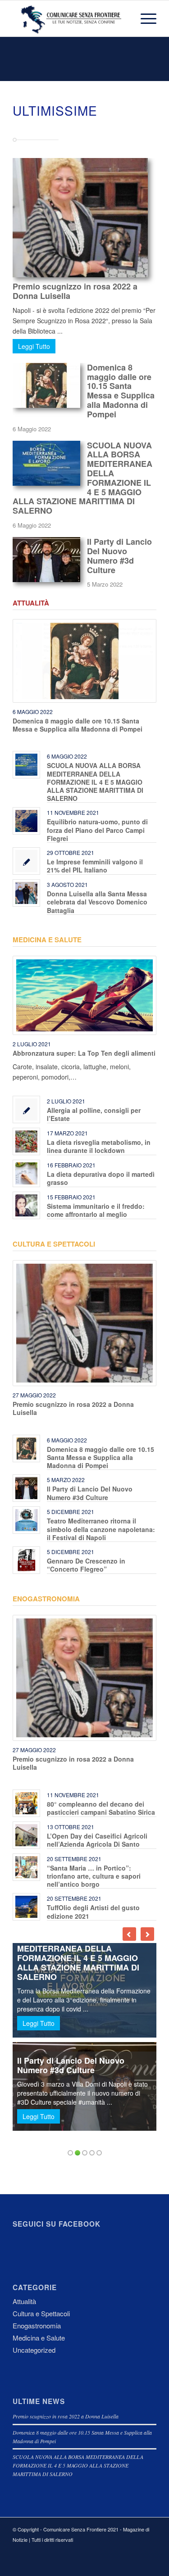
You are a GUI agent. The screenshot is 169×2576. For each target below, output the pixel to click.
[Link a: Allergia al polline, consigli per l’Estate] (26, 1109)
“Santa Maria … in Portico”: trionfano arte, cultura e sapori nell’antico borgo (94, 1876)
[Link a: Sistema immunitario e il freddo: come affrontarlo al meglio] (26, 1205)
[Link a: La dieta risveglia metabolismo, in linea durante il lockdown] (26, 1141)
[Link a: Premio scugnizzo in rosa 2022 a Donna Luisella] (84, 1323)
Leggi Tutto (34, 346)
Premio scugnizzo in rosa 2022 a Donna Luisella (75, 291)
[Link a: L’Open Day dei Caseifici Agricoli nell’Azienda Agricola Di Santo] (26, 1835)
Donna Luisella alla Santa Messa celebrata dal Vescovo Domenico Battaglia (97, 902)
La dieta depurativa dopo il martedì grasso (101, 1178)
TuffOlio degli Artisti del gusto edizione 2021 (93, 1912)
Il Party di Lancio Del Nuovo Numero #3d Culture (119, 556)
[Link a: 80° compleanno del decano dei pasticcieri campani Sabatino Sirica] (26, 1803)
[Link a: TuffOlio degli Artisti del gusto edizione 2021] (26, 1907)
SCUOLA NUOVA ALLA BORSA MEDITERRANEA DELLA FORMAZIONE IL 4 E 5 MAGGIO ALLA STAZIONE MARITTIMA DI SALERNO (95, 782)
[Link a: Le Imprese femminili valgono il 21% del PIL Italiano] (26, 861)
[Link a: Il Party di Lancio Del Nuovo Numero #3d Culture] (26, 1488)
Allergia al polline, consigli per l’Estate (94, 1114)
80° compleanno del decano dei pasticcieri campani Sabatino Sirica (101, 1808)
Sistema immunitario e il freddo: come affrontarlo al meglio (96, 1210)
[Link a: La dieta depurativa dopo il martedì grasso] (26, 1173)
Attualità (31, 603)
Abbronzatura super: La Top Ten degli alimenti (84, 1053)
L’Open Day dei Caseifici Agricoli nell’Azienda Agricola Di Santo (97, 1840)
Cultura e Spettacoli (54, 1244)
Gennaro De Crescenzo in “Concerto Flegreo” (86, 1565)
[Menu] (144, 18)
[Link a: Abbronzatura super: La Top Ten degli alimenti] (84, 995)
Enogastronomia (46, 1599)
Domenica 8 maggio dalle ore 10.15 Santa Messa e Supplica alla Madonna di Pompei (121, 391)
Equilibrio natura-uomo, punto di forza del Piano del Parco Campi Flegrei (97, 830)
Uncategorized (34, 2350)
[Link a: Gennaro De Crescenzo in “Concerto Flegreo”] (26, 1560)
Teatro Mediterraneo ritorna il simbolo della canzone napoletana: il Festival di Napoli (101, 1529)
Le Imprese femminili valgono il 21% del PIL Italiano (95, 866)
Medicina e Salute (47, 940)
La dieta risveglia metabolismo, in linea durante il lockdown (99, 1146)
